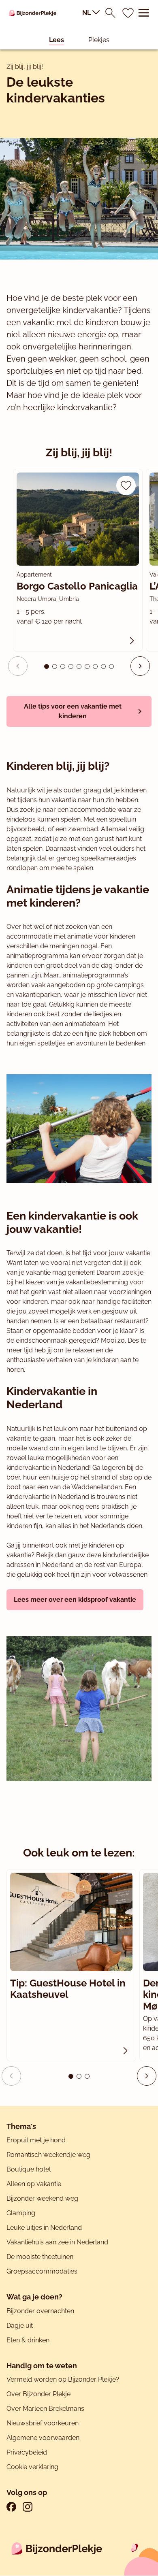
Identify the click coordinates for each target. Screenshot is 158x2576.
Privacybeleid (27, 2452)
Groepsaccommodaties (42, 2271)
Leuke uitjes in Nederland (44, 2228)
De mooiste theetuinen (40, 2257)
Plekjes (99, 40)
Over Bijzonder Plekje (38, 2394)
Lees (57, 40)
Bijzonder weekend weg (42, 2198)
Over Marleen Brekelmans (45, 2409)
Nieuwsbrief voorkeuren (43, 2423)
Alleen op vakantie (34, 2184)
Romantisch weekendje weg (48, 2155)
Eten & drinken (28, 2340)
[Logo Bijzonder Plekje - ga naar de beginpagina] (33, 13)
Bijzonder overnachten (40, 2311)
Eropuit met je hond (36, 2140)
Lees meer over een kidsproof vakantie (75, 1600)
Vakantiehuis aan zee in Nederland (57, 2242)
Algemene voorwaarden (43, 2438)
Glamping (21, 2213)
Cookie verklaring (32, 2467)
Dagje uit (20, 2326)
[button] (140, 666)
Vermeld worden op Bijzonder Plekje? (63, 2379)
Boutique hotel (29, 2169)
